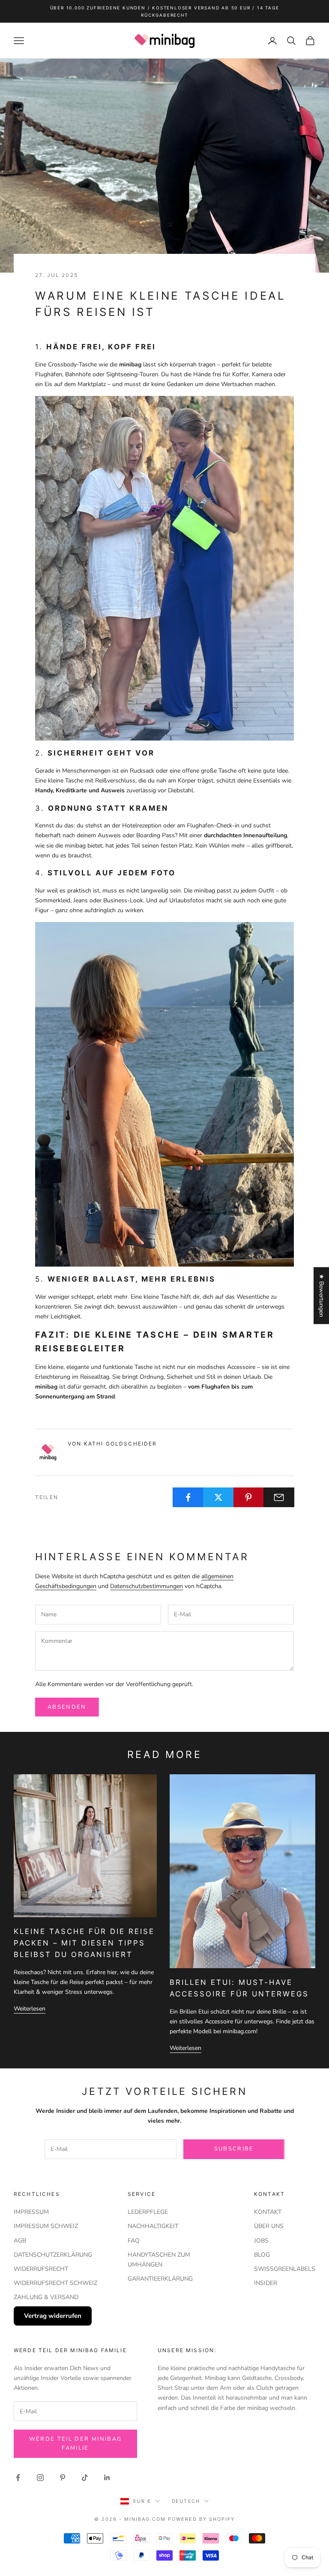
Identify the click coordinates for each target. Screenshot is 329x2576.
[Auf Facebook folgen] (18, 2478)
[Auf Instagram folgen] (40, 2478)
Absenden (67, 1707)
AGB (20, 2241)
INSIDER (266, 2283)
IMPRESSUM (31, 2212)
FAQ (134, 2241)
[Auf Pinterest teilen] (249, 1497)
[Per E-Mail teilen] (279, 1497)
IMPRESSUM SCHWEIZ (46, 2226)
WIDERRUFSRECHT (41, 2269)
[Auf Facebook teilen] (188, 1497)
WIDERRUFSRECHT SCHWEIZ (55, 2283)
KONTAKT (268, 2212)
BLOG (262, 2255)
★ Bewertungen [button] (322, 1295)
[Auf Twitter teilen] (218, 1497)
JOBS (261, 2241)
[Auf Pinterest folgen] (63, 2478)
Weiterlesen (30, 2009)
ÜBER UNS (269, 2226)
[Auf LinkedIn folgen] (107, 2478)
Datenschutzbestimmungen (147, 1586)
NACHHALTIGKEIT (153, 2226)
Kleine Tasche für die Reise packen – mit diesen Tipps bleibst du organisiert (84, 1943)
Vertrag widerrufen (53, 2316)
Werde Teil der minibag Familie (75, 2444)
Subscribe (234, 2149)
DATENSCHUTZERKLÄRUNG (53, 2255)
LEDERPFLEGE (148, 2212)
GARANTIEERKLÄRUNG (160, 2279)
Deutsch (186, 2501)
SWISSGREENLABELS (285, 2269)
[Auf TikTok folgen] (85, 2478)
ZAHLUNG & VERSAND (46, 2297)
